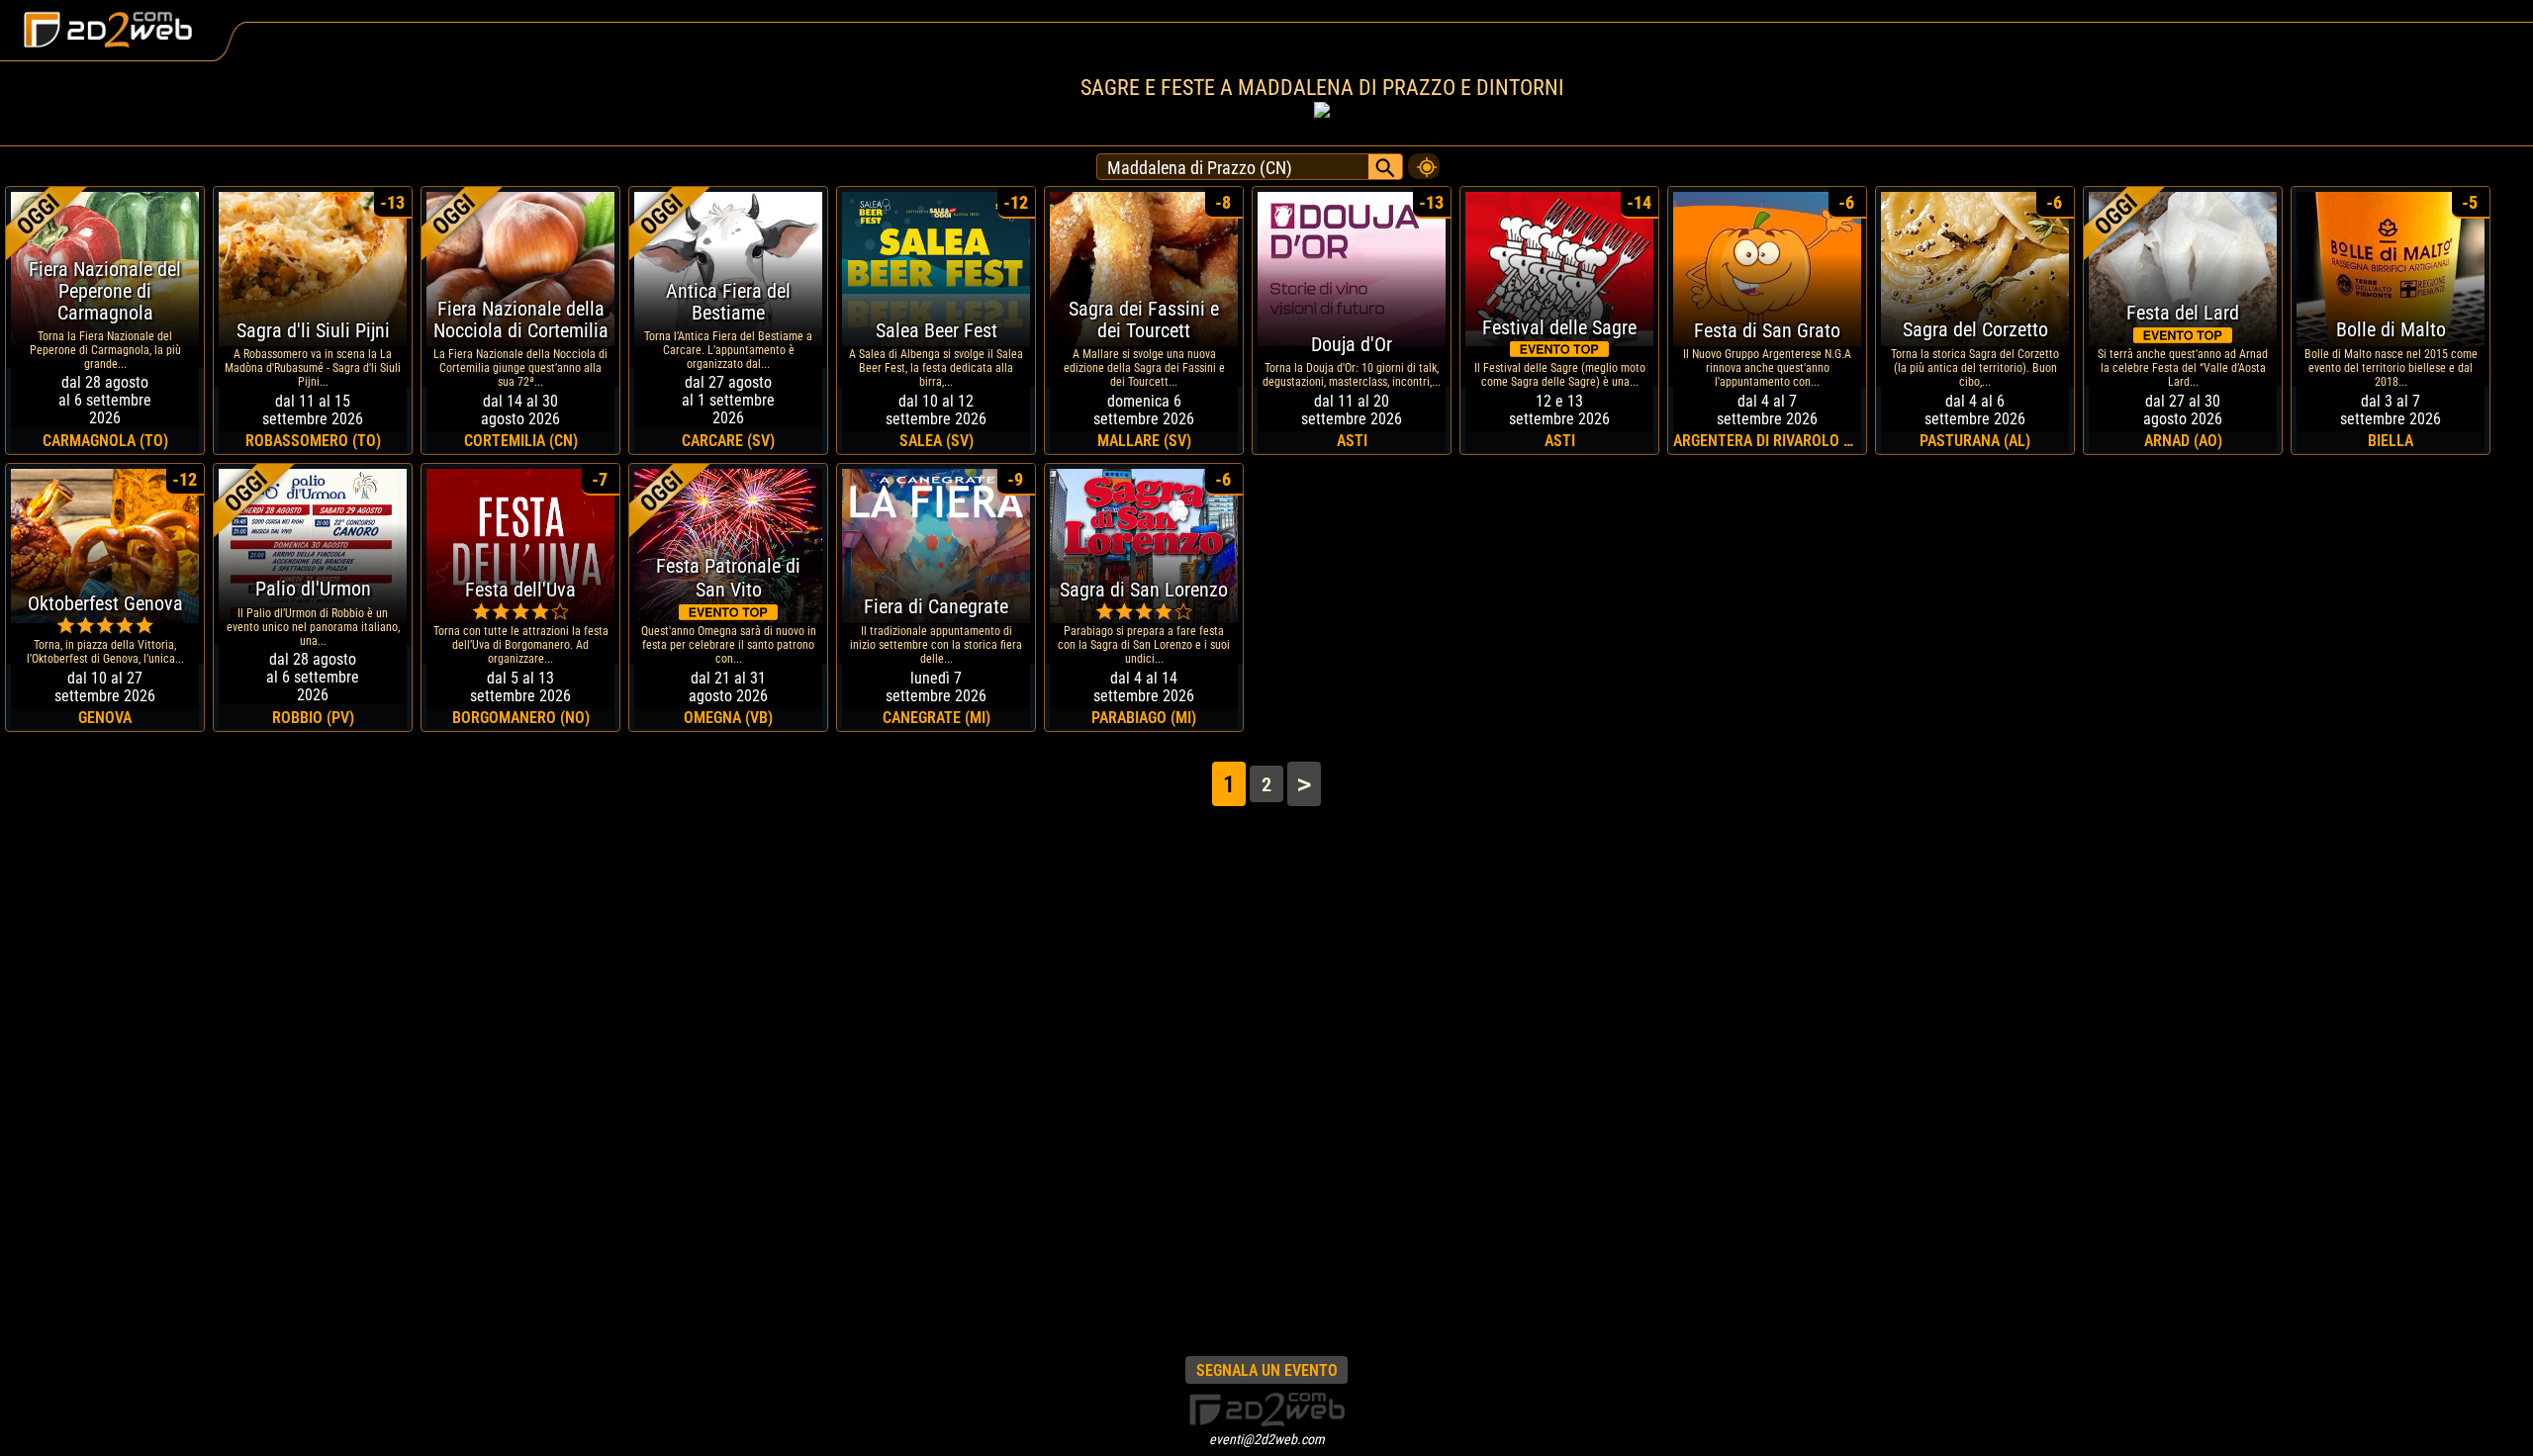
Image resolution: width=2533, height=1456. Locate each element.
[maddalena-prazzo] (1424, 161)
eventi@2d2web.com (1267, 1439)
